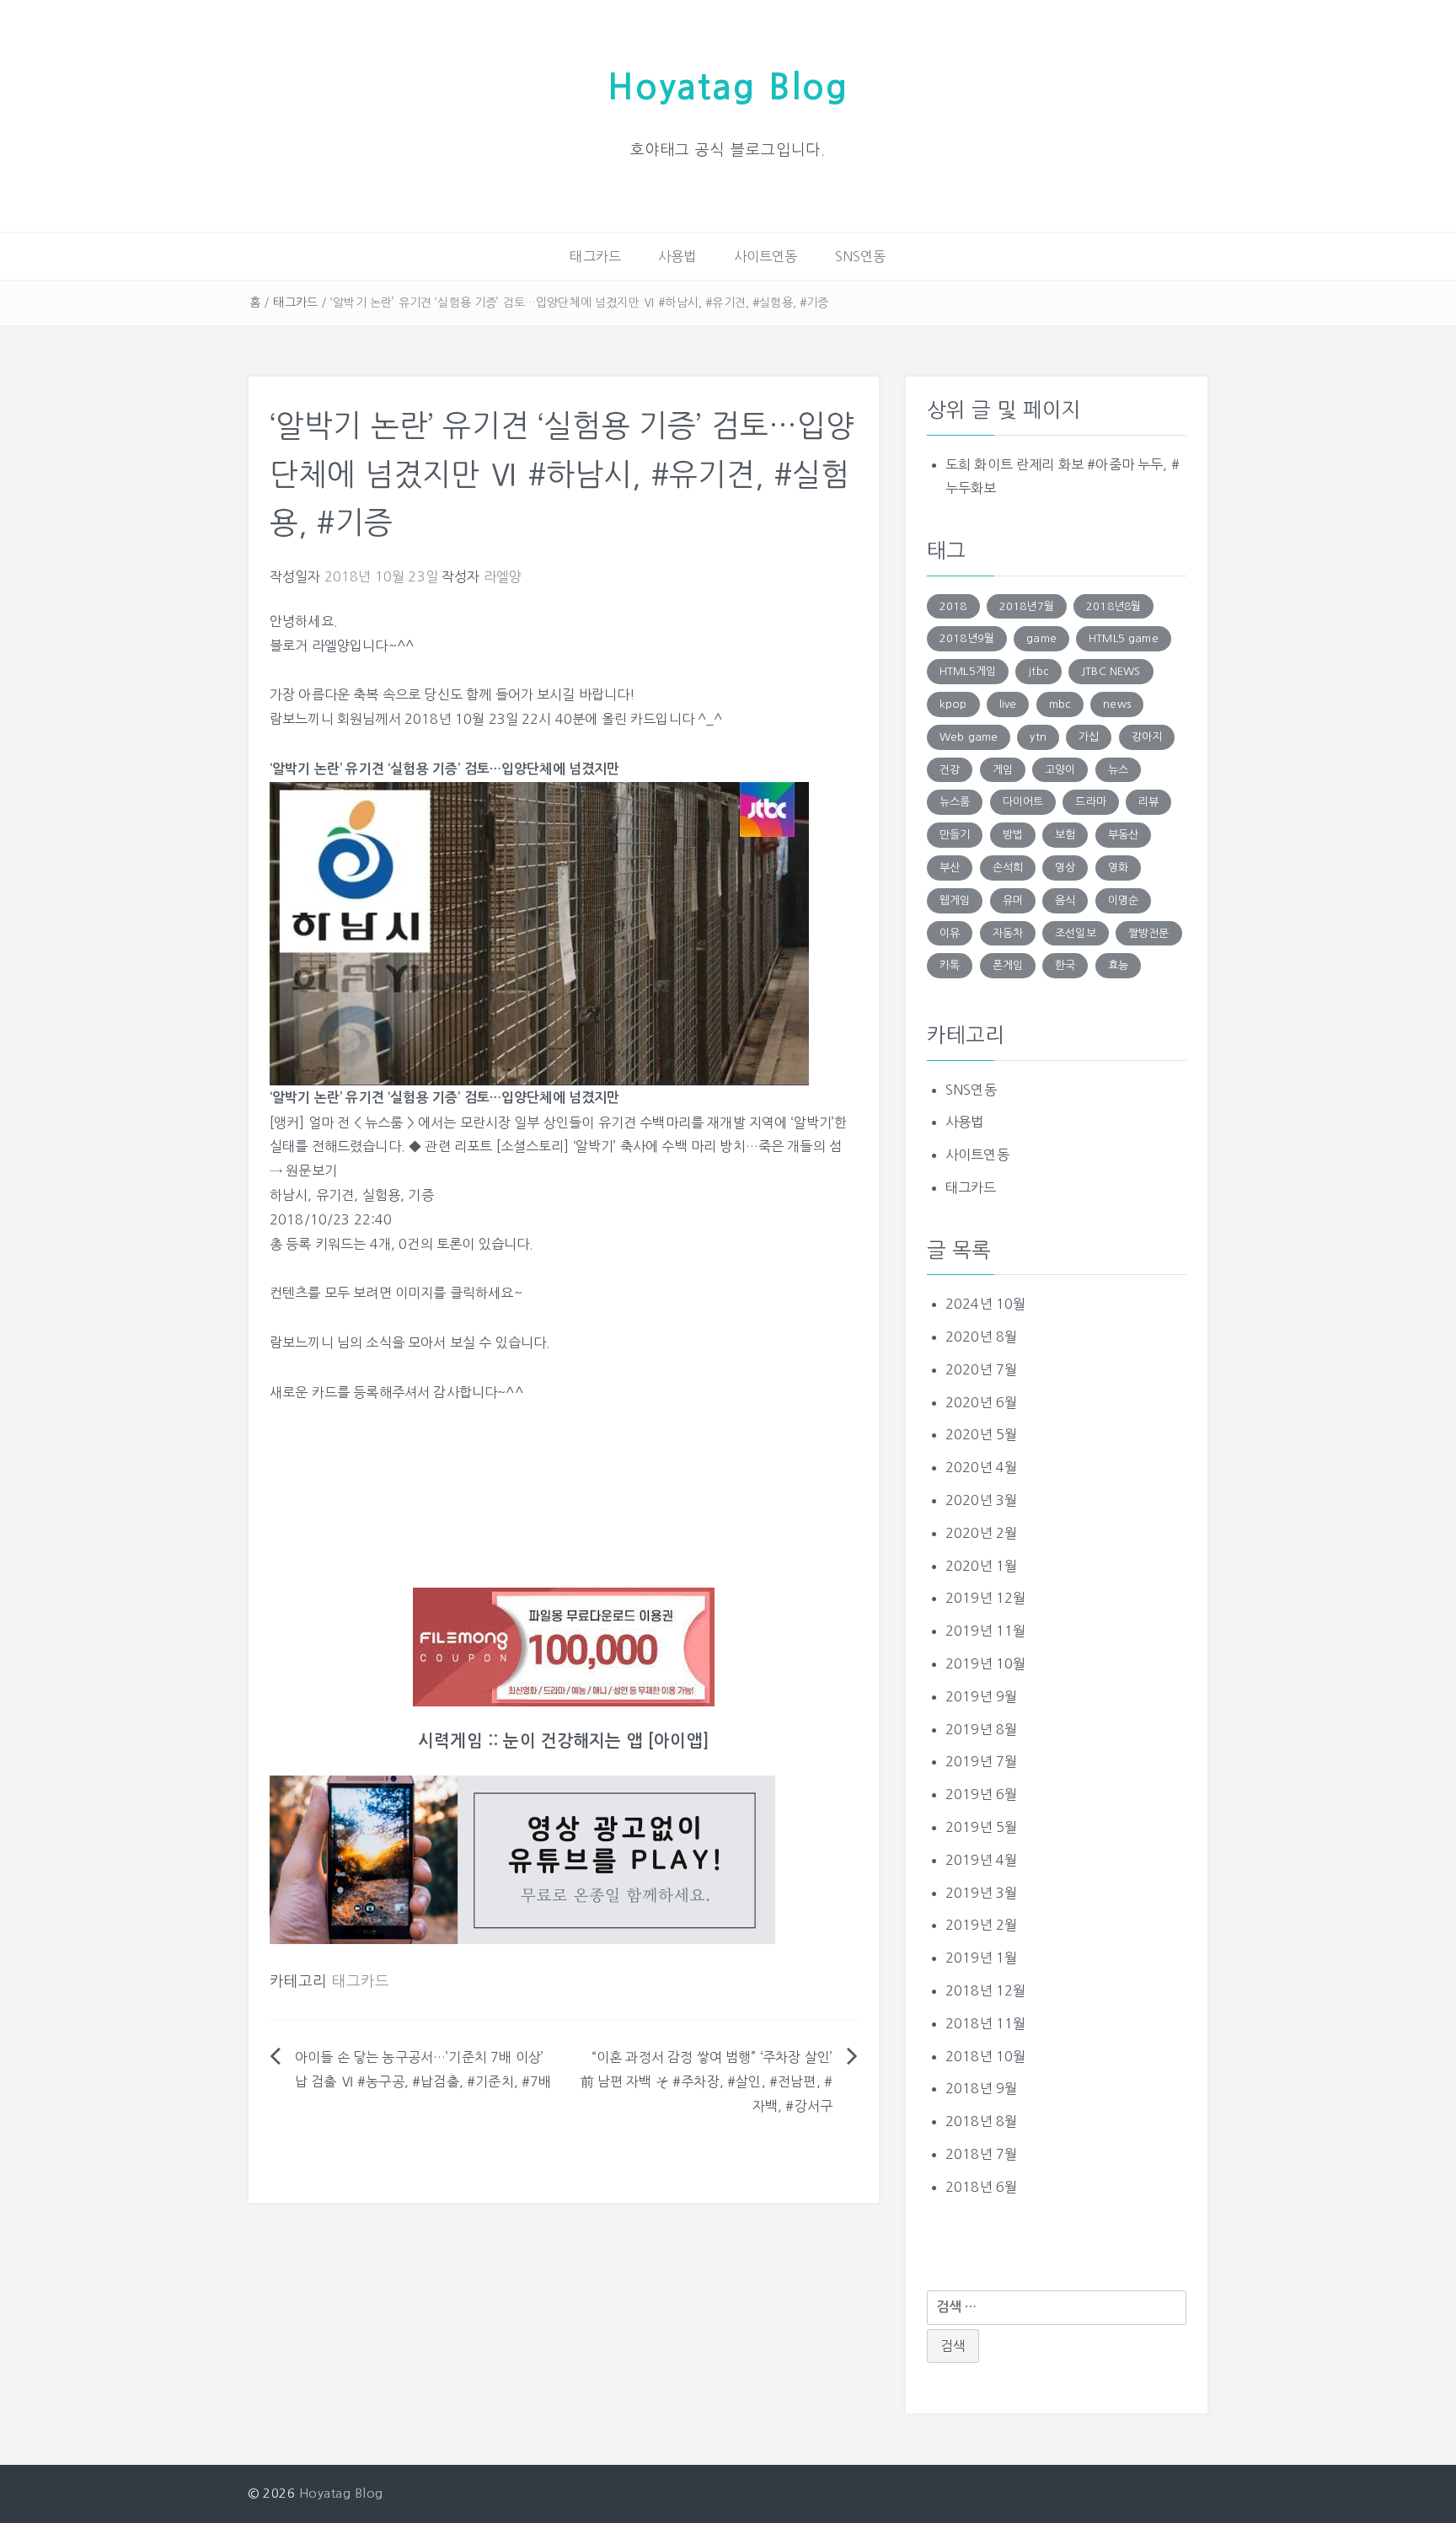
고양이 (1060, 770)
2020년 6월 (981, 1402)
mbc (1060, 704)
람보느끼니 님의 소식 (331, 1342)
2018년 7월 (981, 2154)
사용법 (677, 256)
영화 (1118, 868)
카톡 (950, 965)
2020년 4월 (981, 1467)
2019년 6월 (981, 1794)
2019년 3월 (981, 1893)
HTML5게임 (968, 671)
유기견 (335, 1195)
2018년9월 (967, 638)
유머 (1013, 900)
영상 (1065, 868)
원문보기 (311, 1170)
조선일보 (1076, 933)
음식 (1065, 900)
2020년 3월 (981, 1500)
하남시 (289, 1195)
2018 (953, 606)
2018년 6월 (981, 2187)
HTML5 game (1124, 638)
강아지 (1147, 737)
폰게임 (1008, 965)
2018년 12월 (985, 1990)
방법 (1013, 835)
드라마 (1090, 802)
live (1008, 704)
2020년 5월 (981, 1434)
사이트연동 (766, 256)
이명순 (1123, 900)
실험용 (381, 1195)
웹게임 (955, 900)
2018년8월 (1113, 606)
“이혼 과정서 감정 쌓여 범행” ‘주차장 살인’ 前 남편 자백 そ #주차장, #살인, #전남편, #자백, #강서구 (707, 2081)
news (1117, 704)
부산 (950, 868)
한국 (1065, 965)
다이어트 (1023, 802)
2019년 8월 (981, 1729)
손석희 (1008, 868)
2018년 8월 (981, 2121)
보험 (1065, 835)
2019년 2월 (981, 1925)
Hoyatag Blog (728, 87)
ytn (1038, 737)
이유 (950, 933)
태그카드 (595, 256)
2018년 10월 (985, 2056)
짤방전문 (1149, 933)
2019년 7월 (981, 1761)
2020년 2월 (981, 1533)
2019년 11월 (985, 1631)
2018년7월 (1027, 606)
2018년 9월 (981, 2088)
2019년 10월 (985, 1663)
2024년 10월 (985, 1304)
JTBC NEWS (1111, 671)
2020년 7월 (981, 1369)
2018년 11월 (985, 2023)
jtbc (1038, 671)
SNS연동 (861, 256)
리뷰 (1148, 802)
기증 (420, 1195)
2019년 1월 (981, 1958)
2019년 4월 (981, 1860)
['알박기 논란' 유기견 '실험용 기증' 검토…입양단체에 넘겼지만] (539, 932)
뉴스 (1118, 770)
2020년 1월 (981, 1566)
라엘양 (503, 576)
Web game (969, 737)
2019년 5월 (981, 1827)
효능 (1118, 965)
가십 (1089, 737)
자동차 (1008, 933)
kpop (953, 704)
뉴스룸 (955, 802)
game (1041, 638)
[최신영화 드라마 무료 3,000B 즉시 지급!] (564, 1647)
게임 (1003, 770)
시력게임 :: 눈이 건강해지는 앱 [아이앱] (564, 1741)
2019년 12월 (985, 1598)
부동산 (1123, 835)
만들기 (955, 835)
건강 (950, 770)
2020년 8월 (981, 1336)
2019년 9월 (981, 1696)
